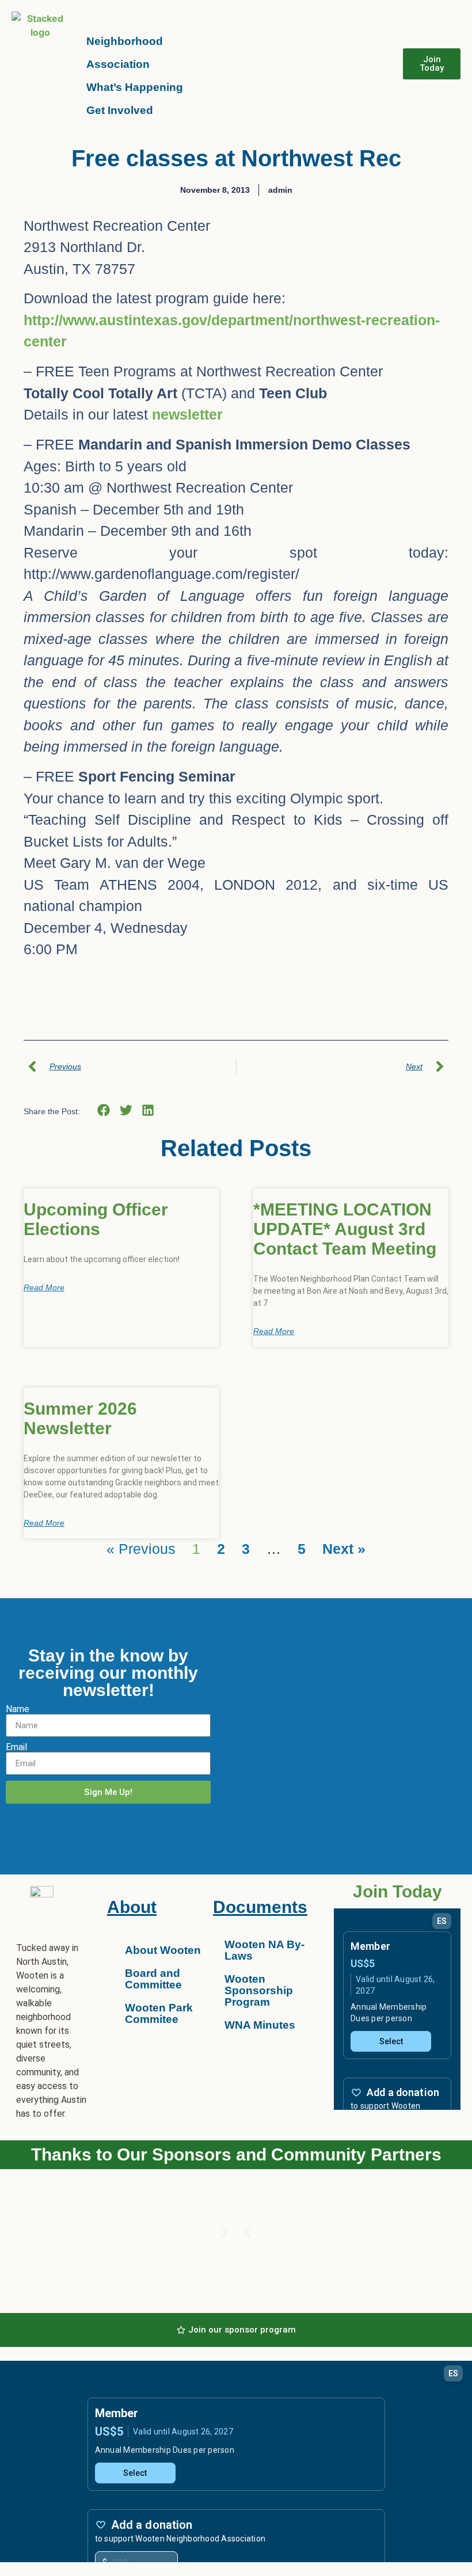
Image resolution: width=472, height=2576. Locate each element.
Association (118, 64)
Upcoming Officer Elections (96, 1219)
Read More (44, 1287)
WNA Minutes (260, 2025)
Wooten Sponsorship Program (259, 1990)
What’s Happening (135, 87)
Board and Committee (153, 1979)
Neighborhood (125, 41)
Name (18, 1709)
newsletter (187, 414)
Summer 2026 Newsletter (80, 1418)
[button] (104, 1110)
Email (16, 1747)
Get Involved (120, 110)
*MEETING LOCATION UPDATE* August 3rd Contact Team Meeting (345, 1229)
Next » (344, 1549)
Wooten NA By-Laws (264, 1950)
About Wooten (163, 1950)
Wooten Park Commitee (159, 2013)
